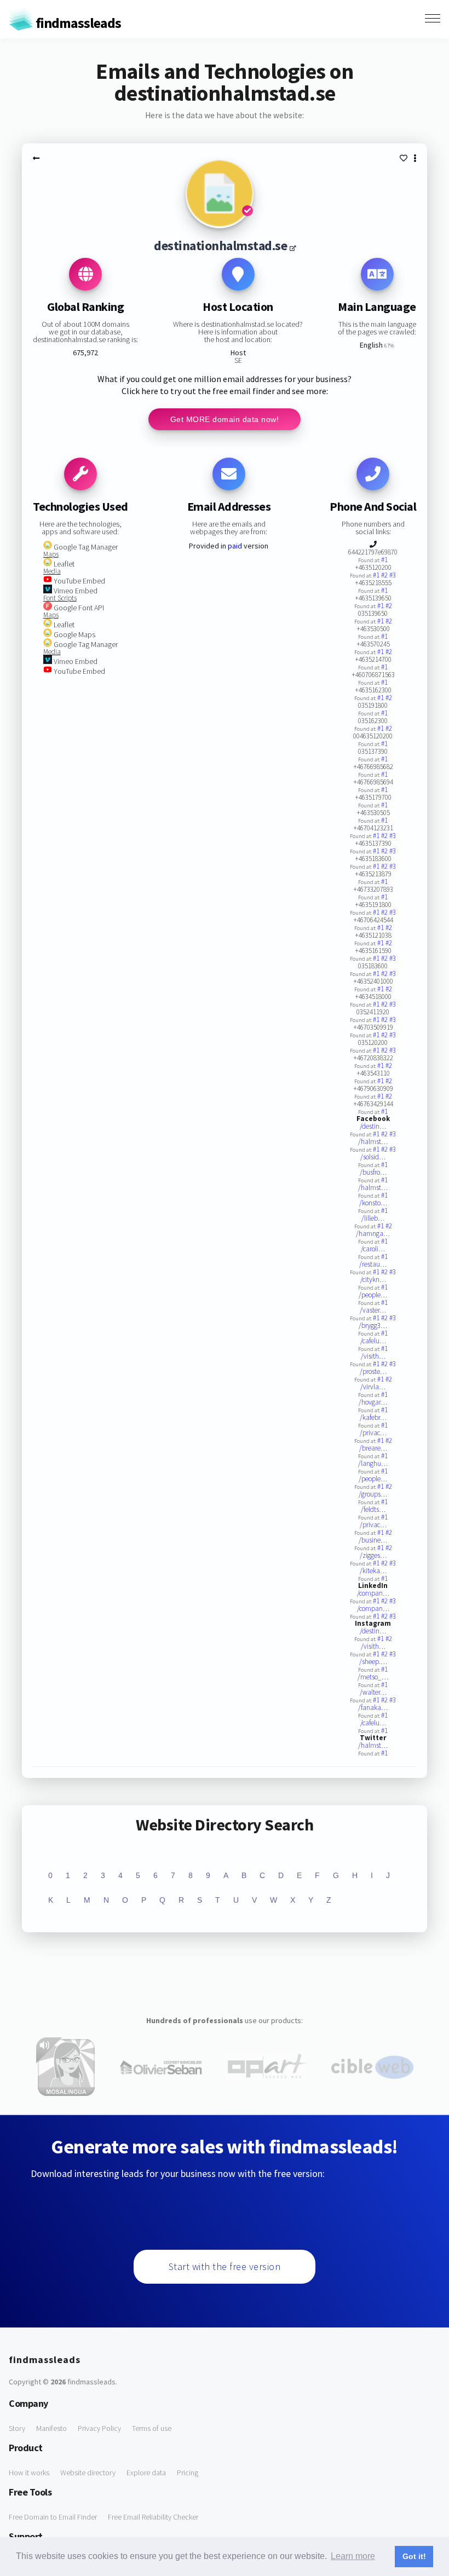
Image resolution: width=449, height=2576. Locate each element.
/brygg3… (373, 1325)
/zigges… (373, 1555)
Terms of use (152, 2428)
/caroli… (373, 1249)
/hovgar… (373, 1402)
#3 (393, 575)
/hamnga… (373, 1234)
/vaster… (373, 1310)
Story (17, 2428)
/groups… (373, 1494)
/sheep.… (373, 1662)
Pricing (188, 2473)
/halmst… (373, 1142)
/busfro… (373, 1172)
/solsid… (373, 1157)
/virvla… (373, 1387)
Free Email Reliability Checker (153, 2517)
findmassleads (77, 23)
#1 (384, 560)
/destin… (373, 1126)
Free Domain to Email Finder (53, 2517)
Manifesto (51, 2428)
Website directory (88, 2473)
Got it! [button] (414, 2556)
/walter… (373, 1692)
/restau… (373, 1264)
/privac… (373, 1433)
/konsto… (373, 1203)
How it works (29, 2473)
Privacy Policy (99, 2428)
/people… (373, 1295)
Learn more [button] (353, 2556)
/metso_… (373, 1677)
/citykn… (373, 1280)
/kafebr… (373, 1417)
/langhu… (373, 1463)
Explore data (146, 2473)
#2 (385, 575)
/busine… (373, 1540)
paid (235, 546)
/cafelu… (373, 1341)
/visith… (373, 1356)
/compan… (373, 1593)
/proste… (373, 1371)
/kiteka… (373, 1571)
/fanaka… (373, 1708)
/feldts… (373, 1509)
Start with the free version (225, 2266)
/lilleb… (373, 1218)
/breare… (373, 1448)
